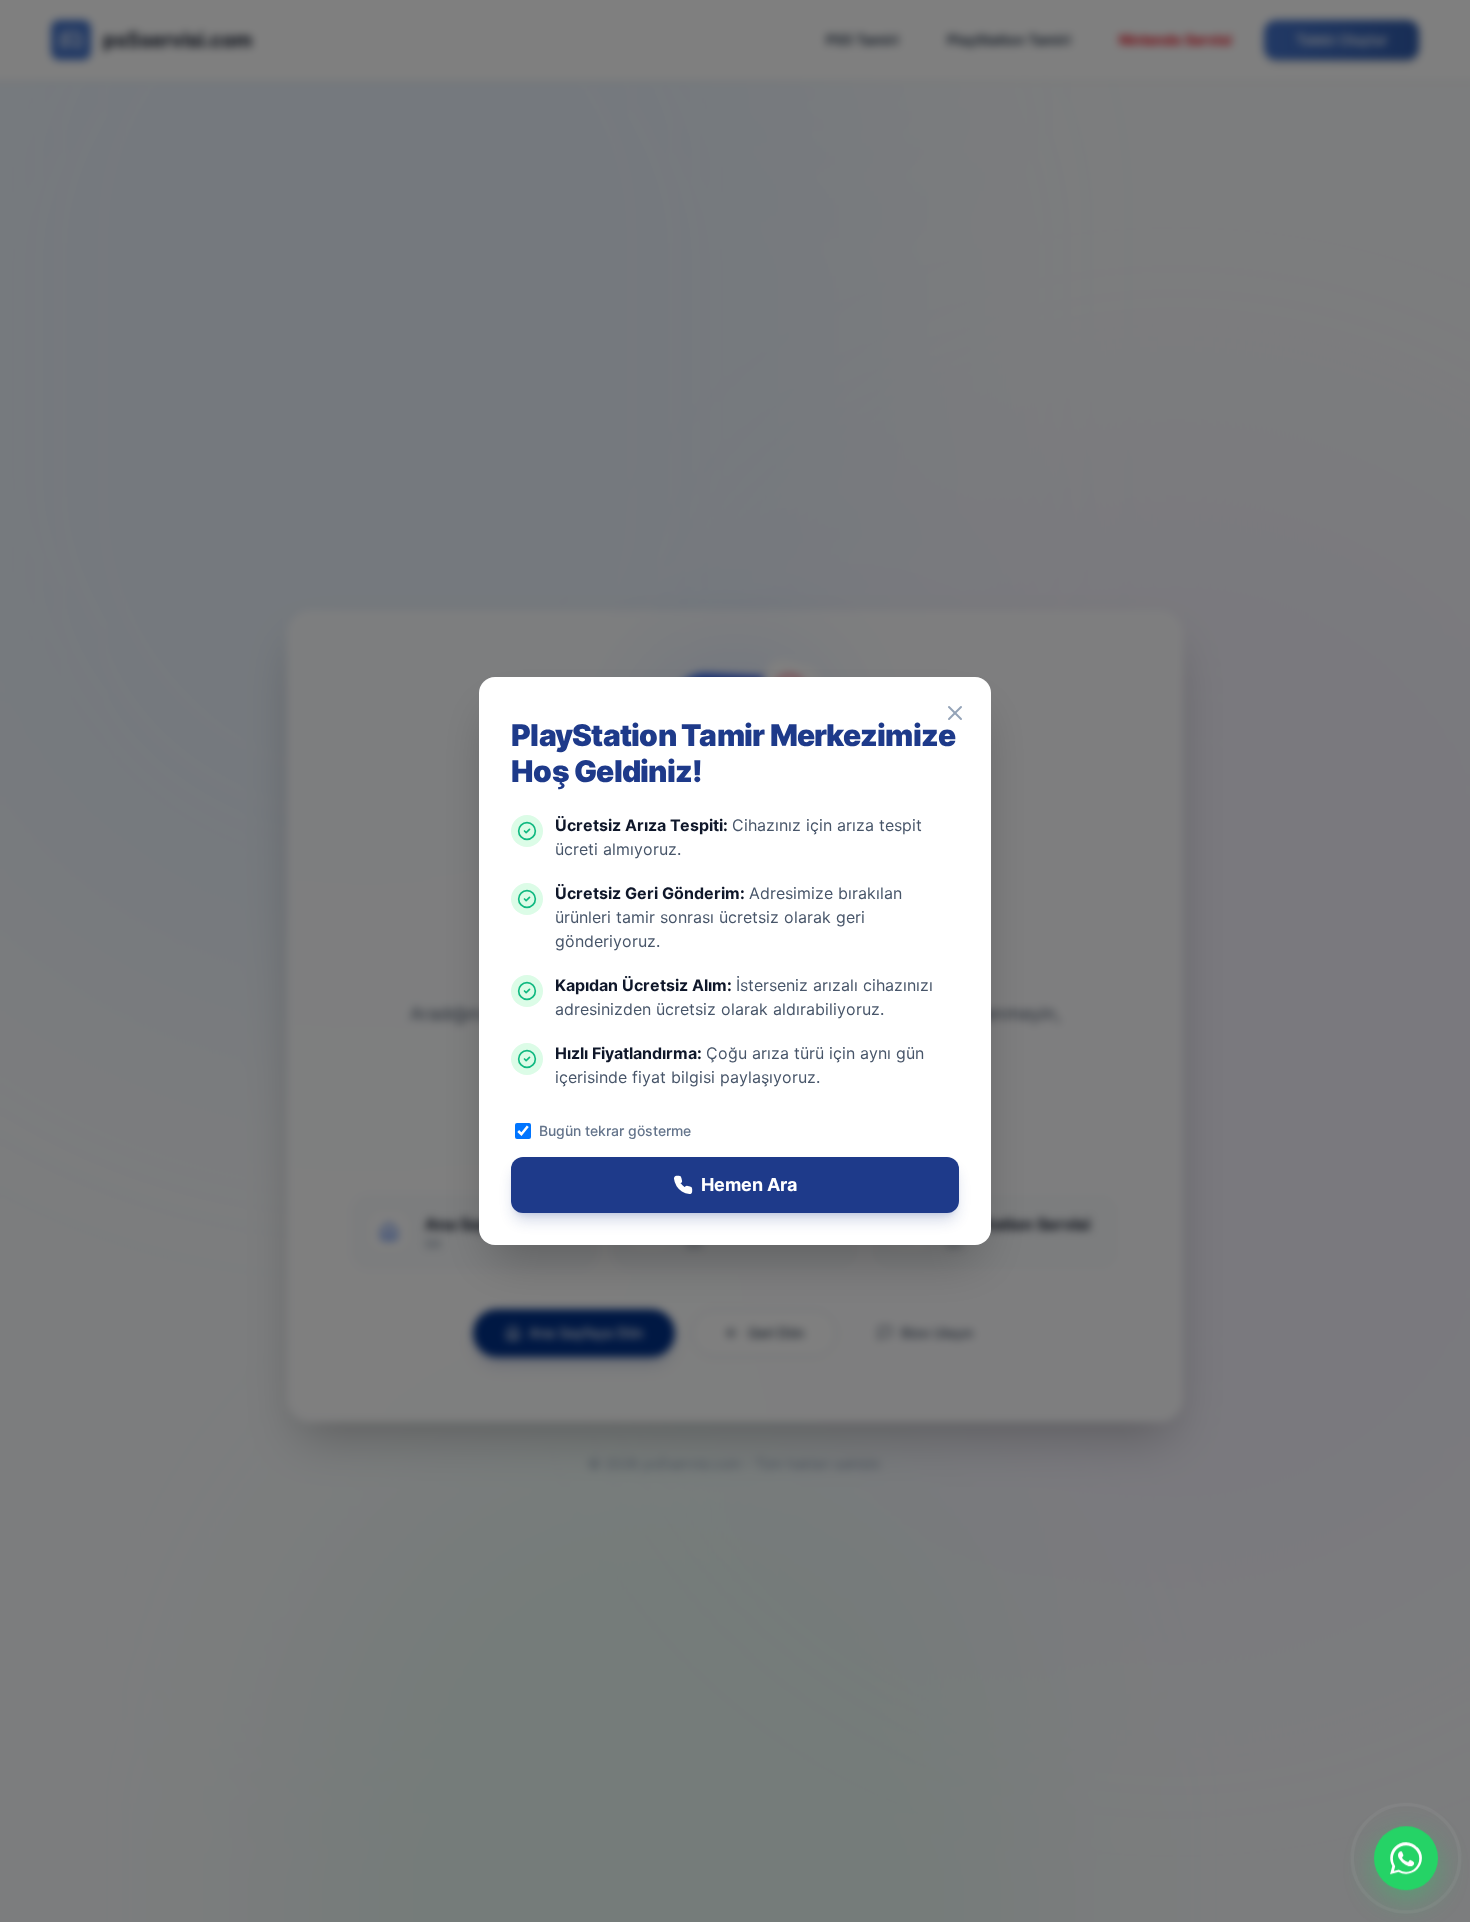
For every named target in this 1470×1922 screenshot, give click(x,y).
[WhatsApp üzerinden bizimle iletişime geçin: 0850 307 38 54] (1406, 1858)
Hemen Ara (749, 1184)
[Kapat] (955, 713)
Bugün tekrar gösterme (615, 1130)
